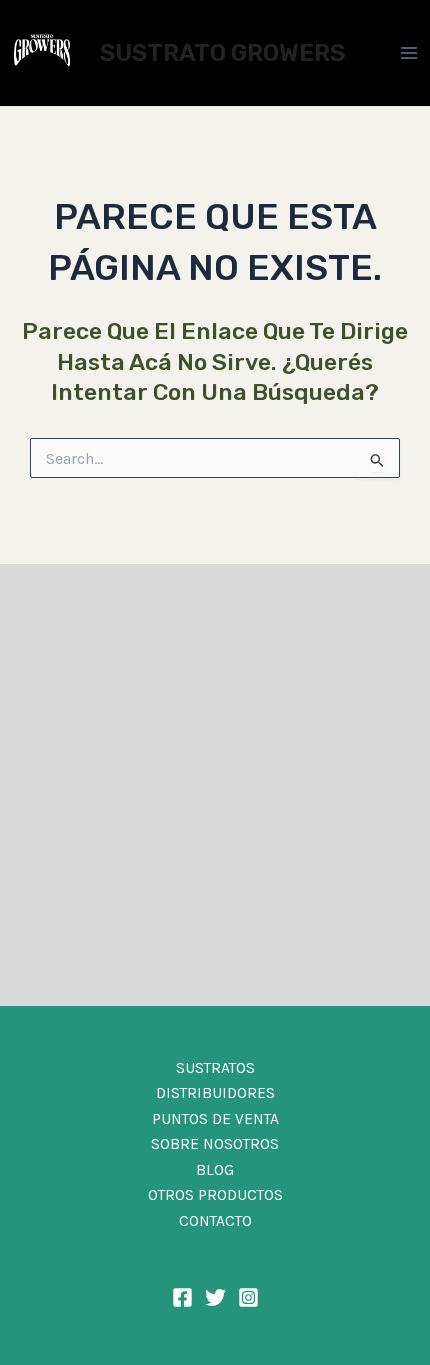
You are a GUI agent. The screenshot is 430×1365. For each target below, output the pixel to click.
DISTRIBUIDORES (215, 1093)
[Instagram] (248, 1297)
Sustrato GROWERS (222, 53)
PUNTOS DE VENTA (215, 1119)
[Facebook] (182, 1297)
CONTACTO (215, 1221)
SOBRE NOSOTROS (215, 1144)
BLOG (215, 1170)
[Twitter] (215, 1297)
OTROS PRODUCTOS (215, 1195)
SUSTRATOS (215, 1068)
